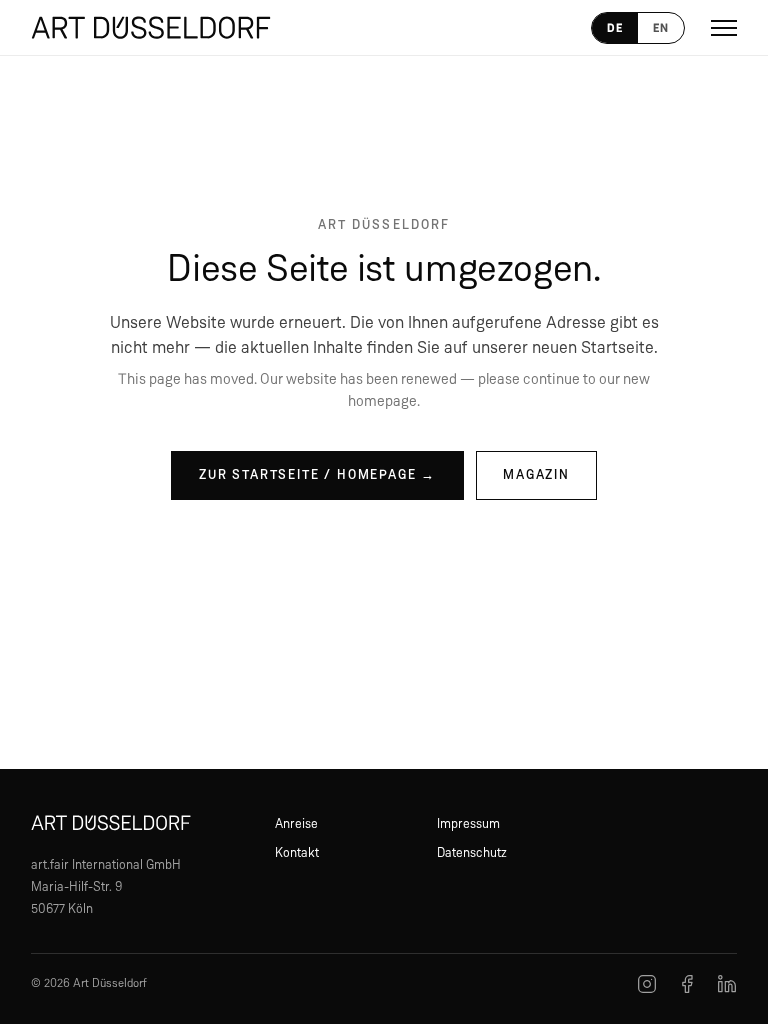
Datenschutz (472, 853)
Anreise (296, 824)
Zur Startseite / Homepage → (317, 475)
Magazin (536, 475)
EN (661, 28)
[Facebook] (687, 984)
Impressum (468, 824)
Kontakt (297, 853)
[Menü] (724, 28)
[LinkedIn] (727, 984)
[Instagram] (647, 984)
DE (615, 28)
